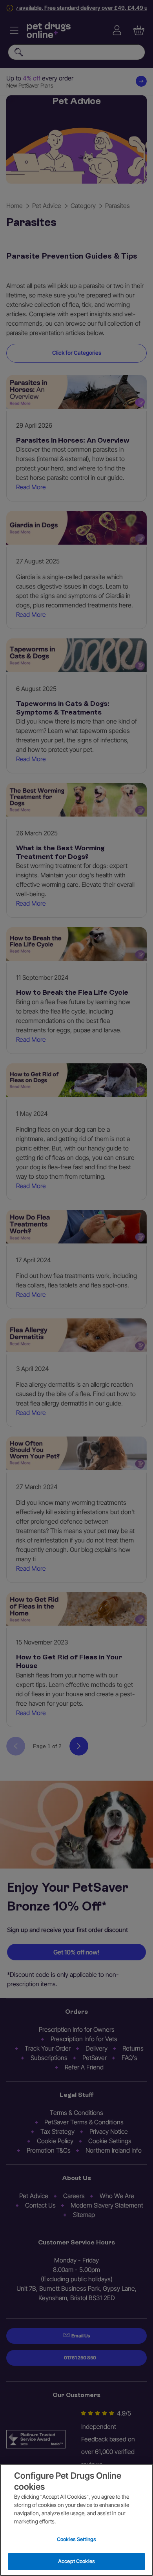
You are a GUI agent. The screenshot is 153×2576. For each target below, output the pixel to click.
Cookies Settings (76, 2539)
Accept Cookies (76, 2561)
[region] (76, 2520)
